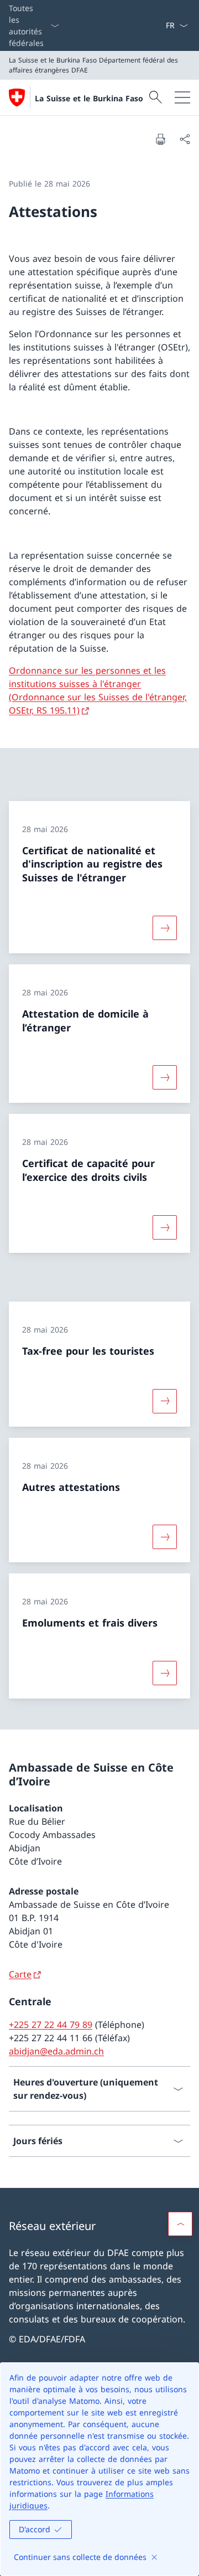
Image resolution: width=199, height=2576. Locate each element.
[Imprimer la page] (160, 139)
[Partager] (185, 139)
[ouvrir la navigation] (182, 97)
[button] (180, 2224)
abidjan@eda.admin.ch (56, 2051)
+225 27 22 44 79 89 (51, 2025)
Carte (20, 1974)
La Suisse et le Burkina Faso (89, 98)
